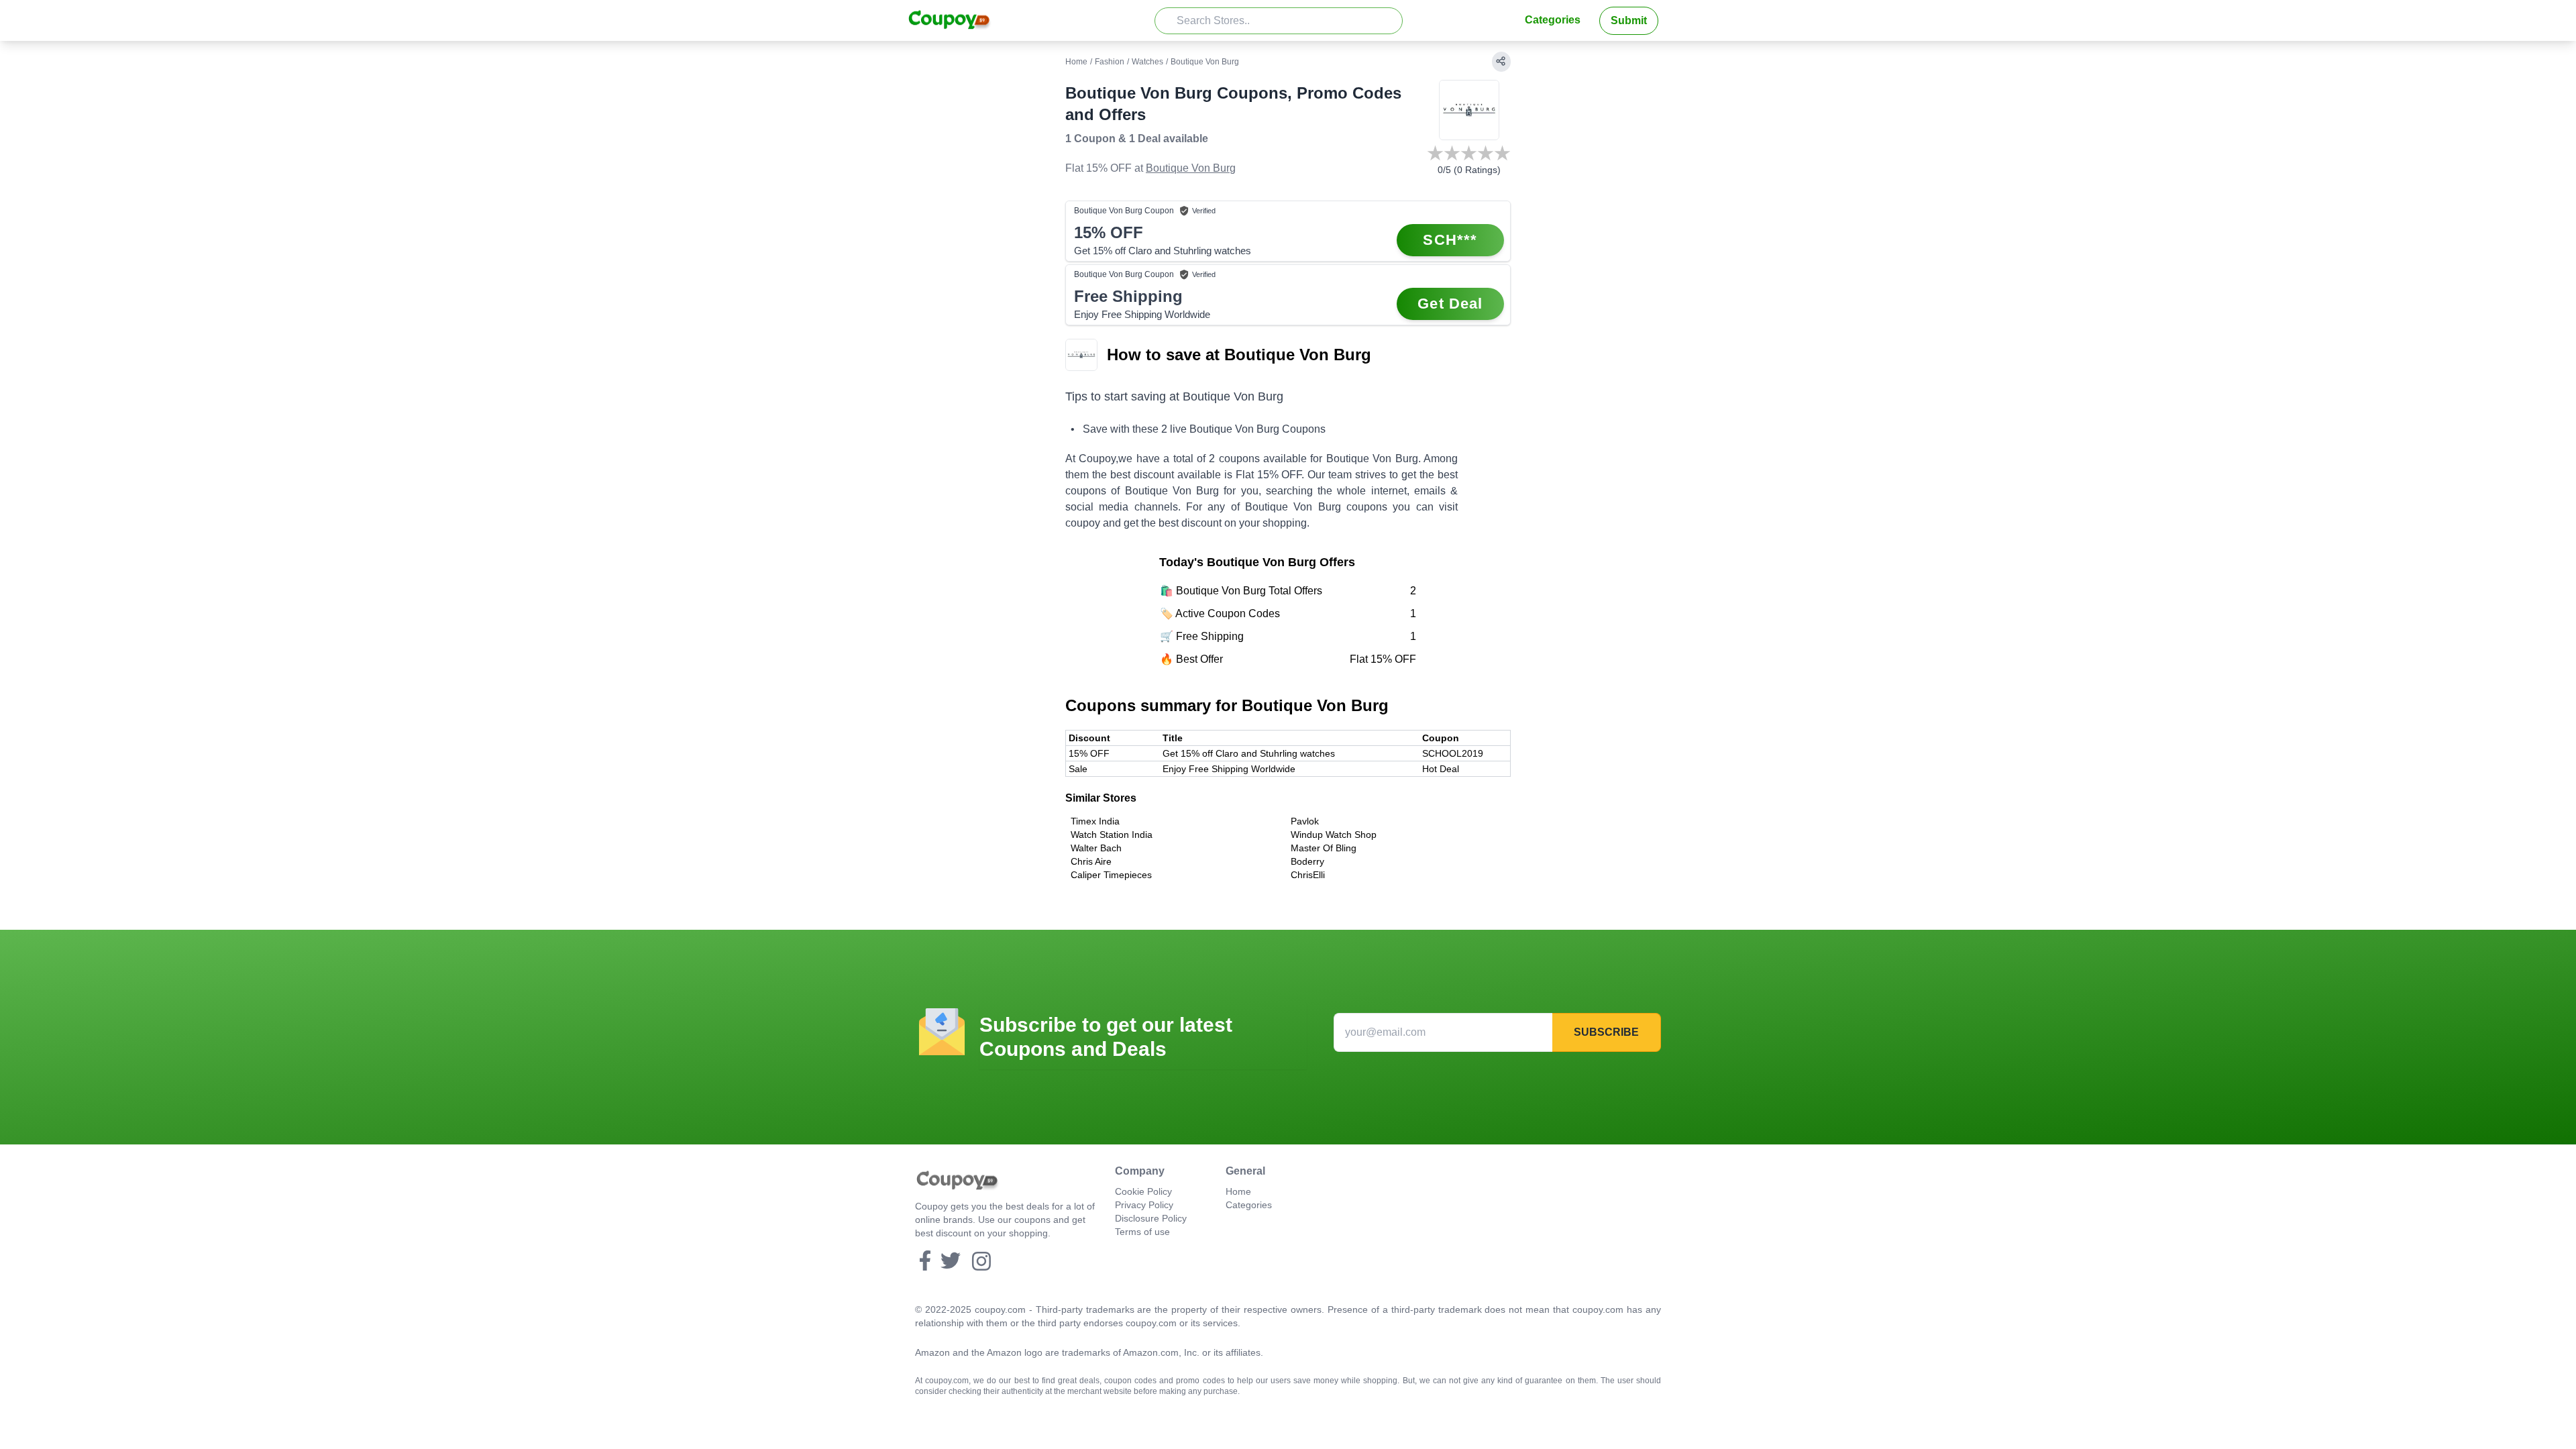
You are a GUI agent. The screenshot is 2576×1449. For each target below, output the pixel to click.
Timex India (1095, 821)
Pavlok (1305, 821)
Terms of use (1142, 1232)
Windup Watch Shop (1334, 835)
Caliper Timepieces (1111, 875)
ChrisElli (1308, 875)
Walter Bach (1096, 848)
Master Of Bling (1324, 848)
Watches (1147, 62)
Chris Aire (1091, 861)
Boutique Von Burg (1191, 168)
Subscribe (1606, 1032)
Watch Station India (1112, 835)
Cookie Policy (1143, 1191)
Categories (1553, 20)
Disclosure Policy (1151, 1218)
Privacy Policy (1144, 1205)
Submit (1629, 20)
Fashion (1110, 62)
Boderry (1307, 861)
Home (1076, 62)
